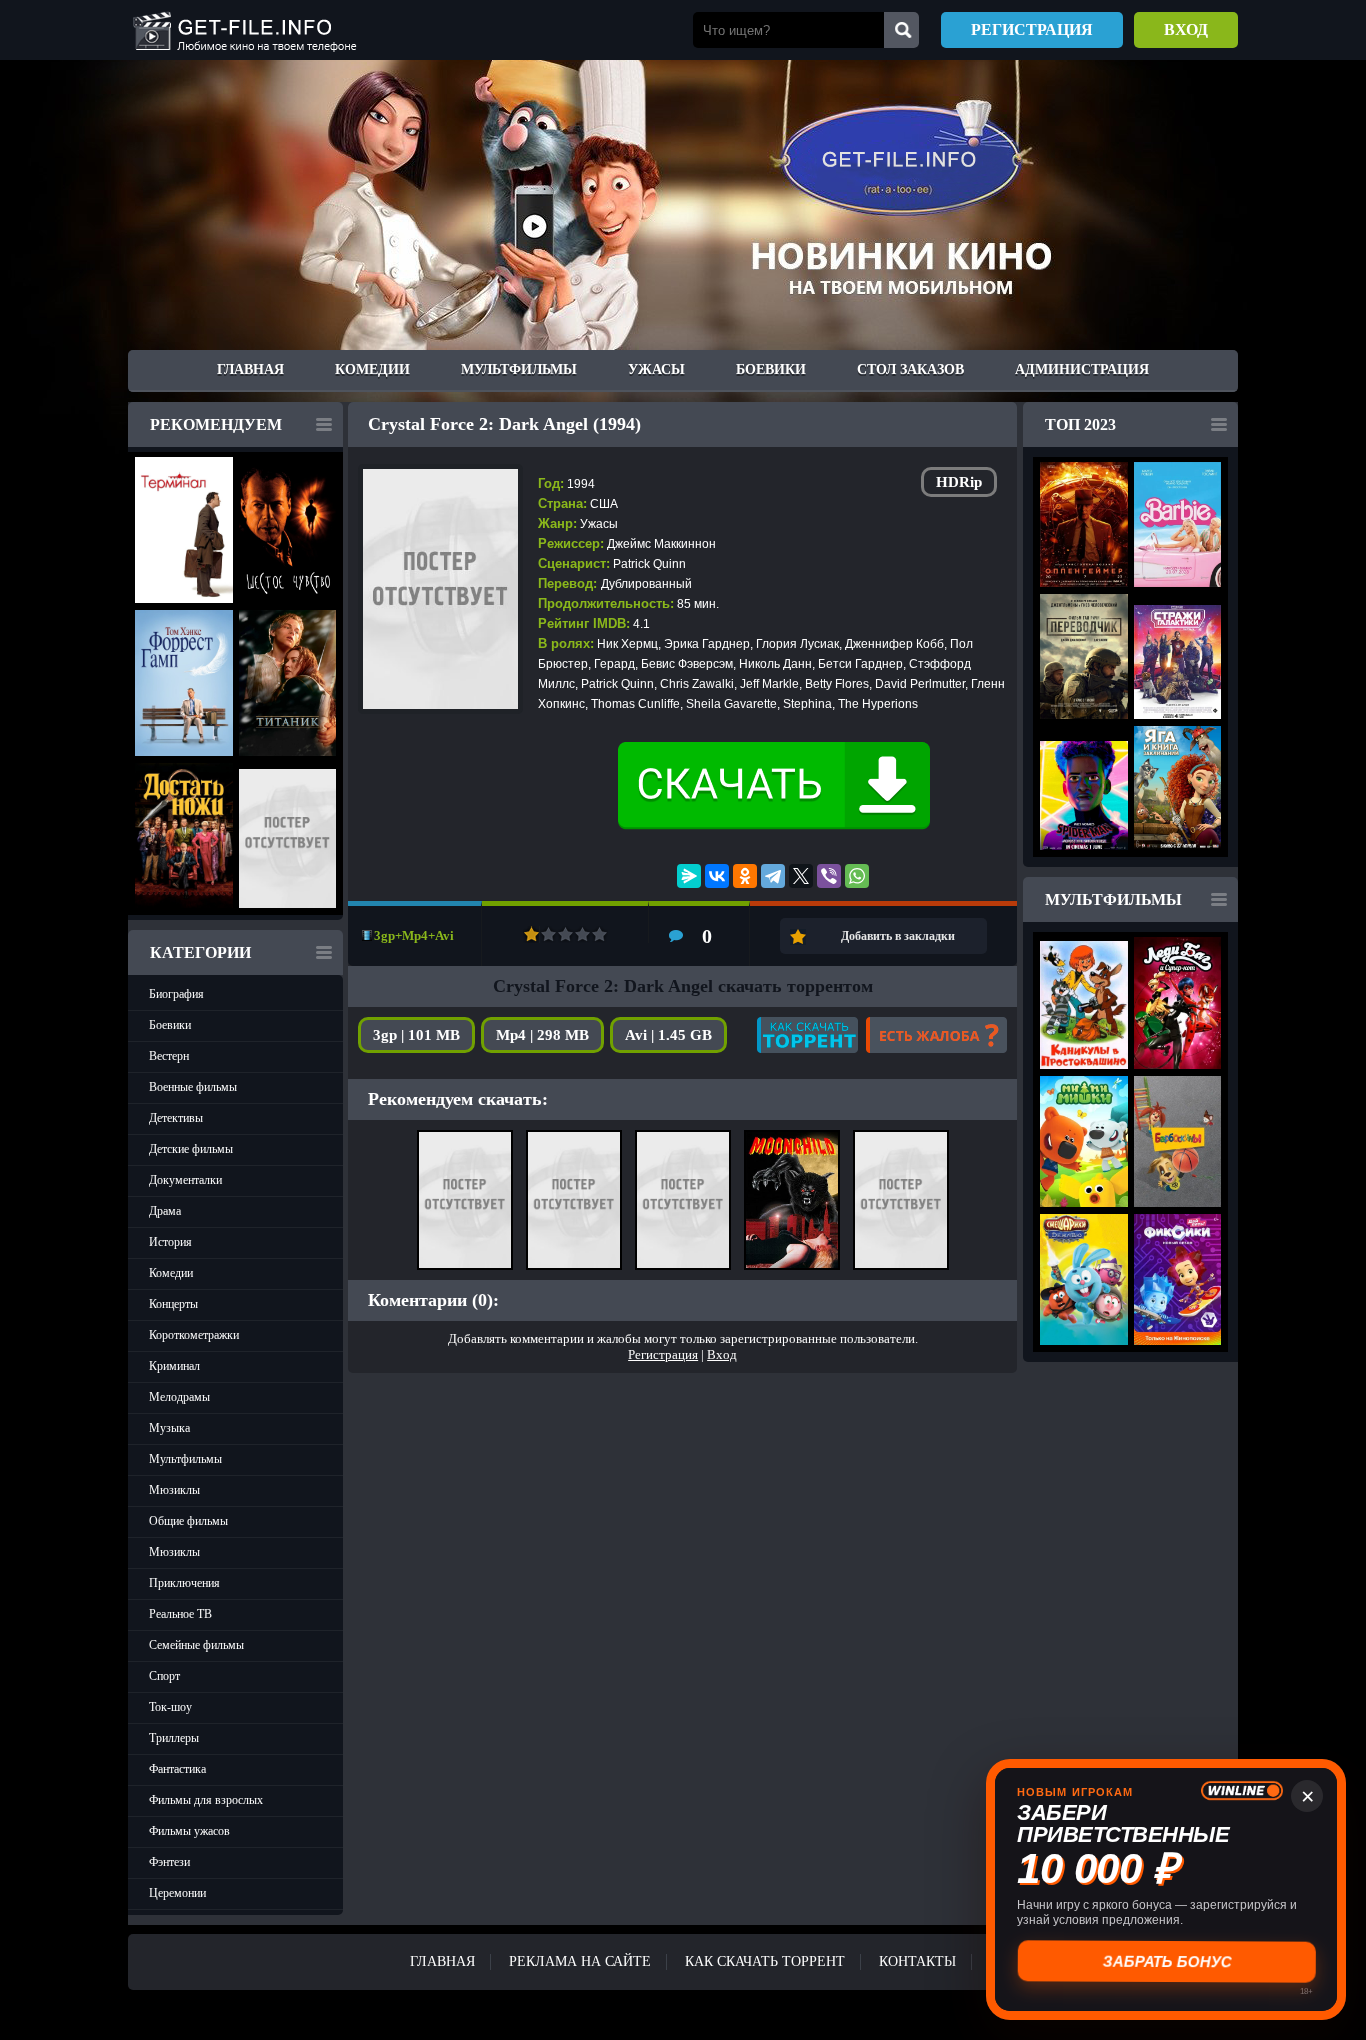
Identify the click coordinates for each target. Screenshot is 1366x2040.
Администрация (1082, 369)
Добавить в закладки (898, 936)
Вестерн (169, 1056)
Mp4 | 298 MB (542, 1035)
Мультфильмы (519, 369)
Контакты (917, 1961)
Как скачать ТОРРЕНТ (765, 1961)
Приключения (184, 1583)
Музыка (169, 1428)
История (170, 1242)
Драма (165, 1211)
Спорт (164, 1676)
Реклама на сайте (580, 1961)
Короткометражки (194, 1335)
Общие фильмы (188, 1521)
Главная (250, 369)
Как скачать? (807, 1035)
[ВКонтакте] (717, 876)
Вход (1186, 29)
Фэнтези (169, 1862)
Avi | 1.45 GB (668, 1035)
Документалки (185, 1180)
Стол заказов (910, 369)
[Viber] (829, 876)
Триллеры (174, 1738)
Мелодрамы (179, 1397)
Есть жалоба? (936, 1035)
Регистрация (1032, 29)
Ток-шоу (170, 1707)
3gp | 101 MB (416, 1035)
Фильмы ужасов (189, 1831)
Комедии (372, 369)
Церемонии (177, 1893)
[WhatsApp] (857, 876)
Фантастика (177, 1769)
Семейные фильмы (196, 1645)
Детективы (176, 1118)
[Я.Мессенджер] (689, 876)
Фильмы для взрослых (206, 1800)
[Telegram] (773, 876)
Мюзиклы (174, 1490)
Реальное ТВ (180, 1614)
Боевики (771, 369)
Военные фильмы (193, 1087)
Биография (176, 994)
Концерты (173, 1304)
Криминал (174, 1366)
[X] (801, 876)
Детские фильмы (191, 1149)
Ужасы (656, 369)
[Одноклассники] (745, 876)
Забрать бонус (1166, 1961)
